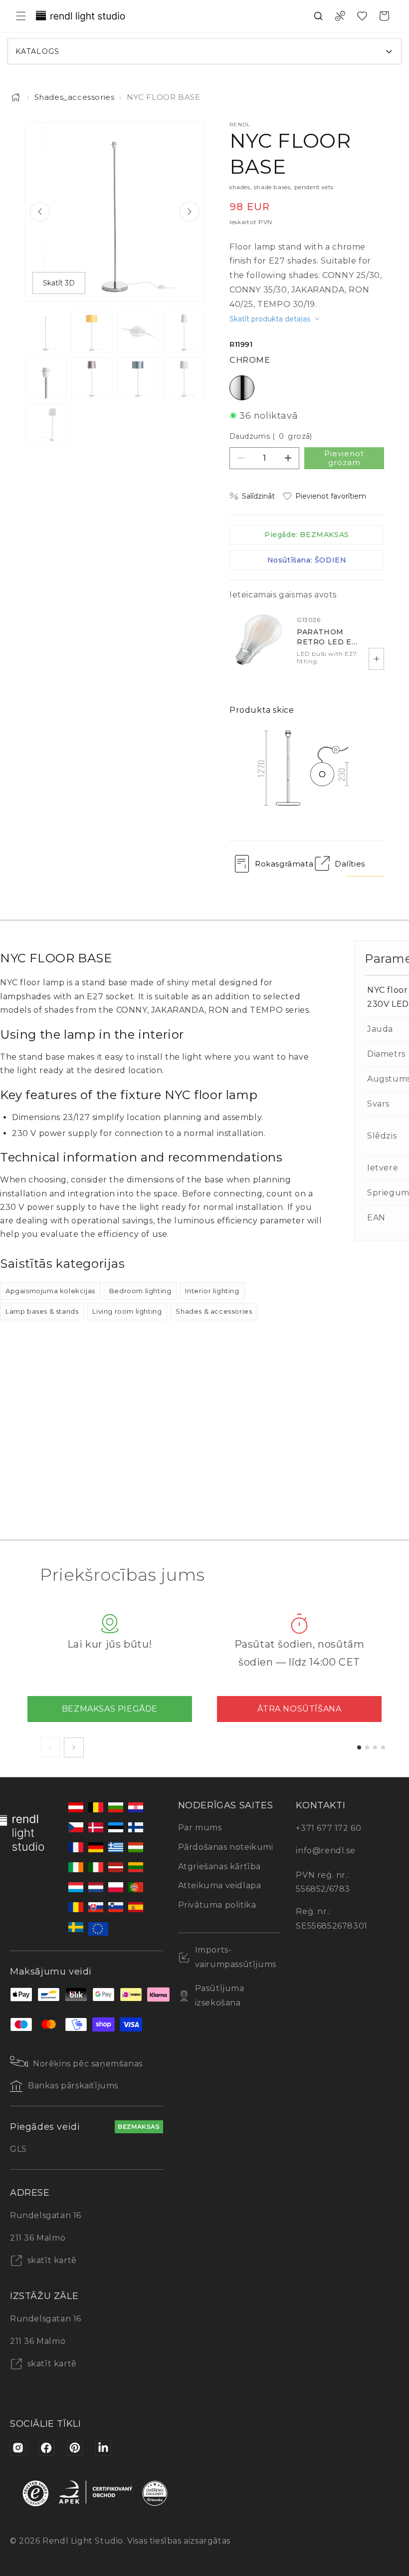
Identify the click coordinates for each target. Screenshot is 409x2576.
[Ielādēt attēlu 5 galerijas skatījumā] (46, 379)
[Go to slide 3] (375, 1747)
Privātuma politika (217, 1905)
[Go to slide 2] (367, 1747)
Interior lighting (212, 1291)
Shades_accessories (75, 97)
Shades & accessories (214, 1311)
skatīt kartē (51, 2260)
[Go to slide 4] (383, 1747)
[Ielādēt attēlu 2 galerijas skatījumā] (92, 332)
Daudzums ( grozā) (271, 436)
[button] (21, 16)
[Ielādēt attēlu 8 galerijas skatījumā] (184, 379)
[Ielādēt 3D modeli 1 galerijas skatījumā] (46, 425)
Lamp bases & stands (42, 1311)
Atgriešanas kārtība (219, 1866)
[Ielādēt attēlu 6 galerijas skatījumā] (92, 379)
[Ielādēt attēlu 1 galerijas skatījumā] (46, 332)
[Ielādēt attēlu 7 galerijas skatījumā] (138, 379)
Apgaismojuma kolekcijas (50, 1291)
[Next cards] (74, 1747)
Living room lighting (127, 1311)
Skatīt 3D (59, 283)
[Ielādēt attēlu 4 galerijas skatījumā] (184, 332)
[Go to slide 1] (359, 1747)
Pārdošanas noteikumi (226, 1847)
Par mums (200, 1828)
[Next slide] (190, 212)
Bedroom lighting (140, 1291)
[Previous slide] (40, 212)
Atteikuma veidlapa (220, 1885)
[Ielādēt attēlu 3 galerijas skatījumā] (138, 332)
